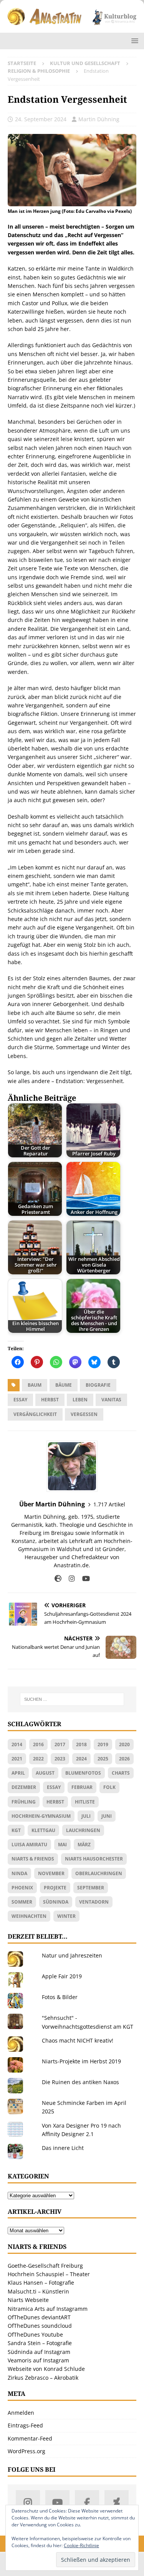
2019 (103, 1744)
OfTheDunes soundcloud (40, 2326)
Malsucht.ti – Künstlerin (38, 2291)
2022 (38, 1759)
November (51, 1873)
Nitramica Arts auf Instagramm (48, 2309)
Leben (80, 1400)
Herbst (50, 1400)
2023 (60, 1759)
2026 (124, 1759)
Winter (66, 1916)
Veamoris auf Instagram (38, 2360)
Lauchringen (83, 1830)
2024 (81, 1759)
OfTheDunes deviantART (39, 2317)
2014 (17, 1744)
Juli (86, 1816)
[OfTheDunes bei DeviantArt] (117, 2502)
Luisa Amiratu (29, 1845)
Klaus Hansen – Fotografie (41, 2283)
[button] (133, 41)
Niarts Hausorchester (94, 1859)
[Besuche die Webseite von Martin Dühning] (58, 1579)
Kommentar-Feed (30, 2438)
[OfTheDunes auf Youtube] (57, 2502)
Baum (35, 1385)
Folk (109, 1787)
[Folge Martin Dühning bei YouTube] (83, 1579)
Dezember (24, 1787)
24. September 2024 (41, 119)
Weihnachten (29, 1916)
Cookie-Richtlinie (81, 2545)
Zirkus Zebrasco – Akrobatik (43, 2378)
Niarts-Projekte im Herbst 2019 (81, 2061)
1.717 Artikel (109, 1504)
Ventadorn (94, 1902)
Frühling (24, 1802)
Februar (82, 1787)
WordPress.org (26, 2451)
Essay (20, 1400)
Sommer (22, 1902)
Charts (121, 1773)
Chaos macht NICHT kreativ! (78, 2040)
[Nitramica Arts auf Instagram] (28, 2502)
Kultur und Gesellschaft (85, 63)
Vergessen (84, 1414)
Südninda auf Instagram (39, 2352)
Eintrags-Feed (25, 2425)
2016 (38, 1744)
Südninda (56, 1902)
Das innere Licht (63, 2148)
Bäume (64, 1385)
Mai (62, 1845)
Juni (107, 1816)
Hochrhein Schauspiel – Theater (49, 2274)
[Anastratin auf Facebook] (87, 2502)
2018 (81, 1744)
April (18, 1773)
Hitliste (85, 1802)
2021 (17, 1759)
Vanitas (111, 1400)
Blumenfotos (83, 1773)
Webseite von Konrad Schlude (46, 2369)
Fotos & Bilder (60, 1997)
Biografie (98, 1385)
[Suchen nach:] (72, 1699)
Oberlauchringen (99, 1873)
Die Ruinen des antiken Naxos (80, 2082)
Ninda (19, 1873)
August (45, 1773)
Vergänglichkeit (35, 1414)
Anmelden (21, 2413)
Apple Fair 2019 (62, 1976)
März (84, 1845)
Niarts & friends (33, 1859)
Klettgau (43, 1830)
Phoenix (22, 1888)
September (91, 1888)
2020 (124, 1744)
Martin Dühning (99, 119)
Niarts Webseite (28, 2300)
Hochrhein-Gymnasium (41, 1816)
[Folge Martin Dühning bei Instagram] (69, 1579)
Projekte (55, 1888)
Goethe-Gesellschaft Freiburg (45, 2266)
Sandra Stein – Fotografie (40, 2343)
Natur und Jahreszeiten (72, 1955)
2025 (103, 1759)
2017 (60, 1744)
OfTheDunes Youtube (35, 2334)
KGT (16, 1830)
